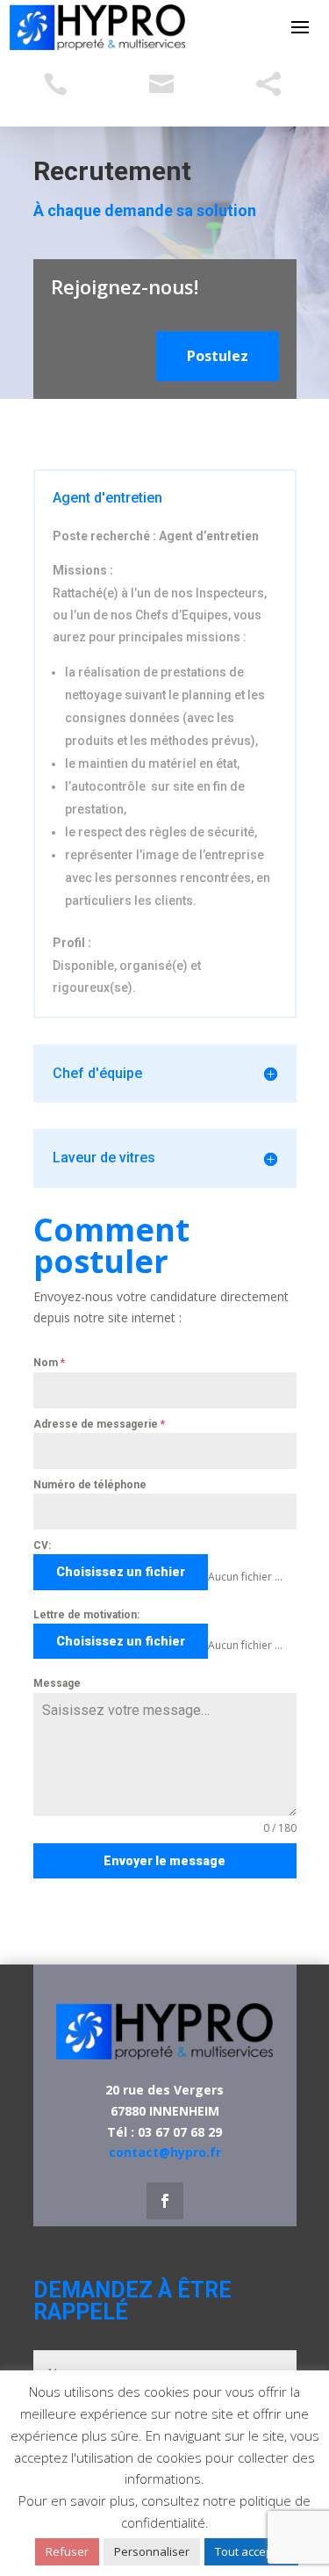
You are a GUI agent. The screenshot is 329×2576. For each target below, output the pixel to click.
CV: (42, 1545)
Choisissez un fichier (121, 1572)
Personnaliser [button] (152, 2551)
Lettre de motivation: (86, 1615)
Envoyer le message (164, 1861)
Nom (49, 1363)
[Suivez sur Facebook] (165, 2201)
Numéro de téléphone (90, 1485)
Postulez (218, 356)
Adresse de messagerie (99, 1424)
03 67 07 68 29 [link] (180, 2132)
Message (57, 1683)
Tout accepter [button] (251, 2551)
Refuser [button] (67, 2551)
